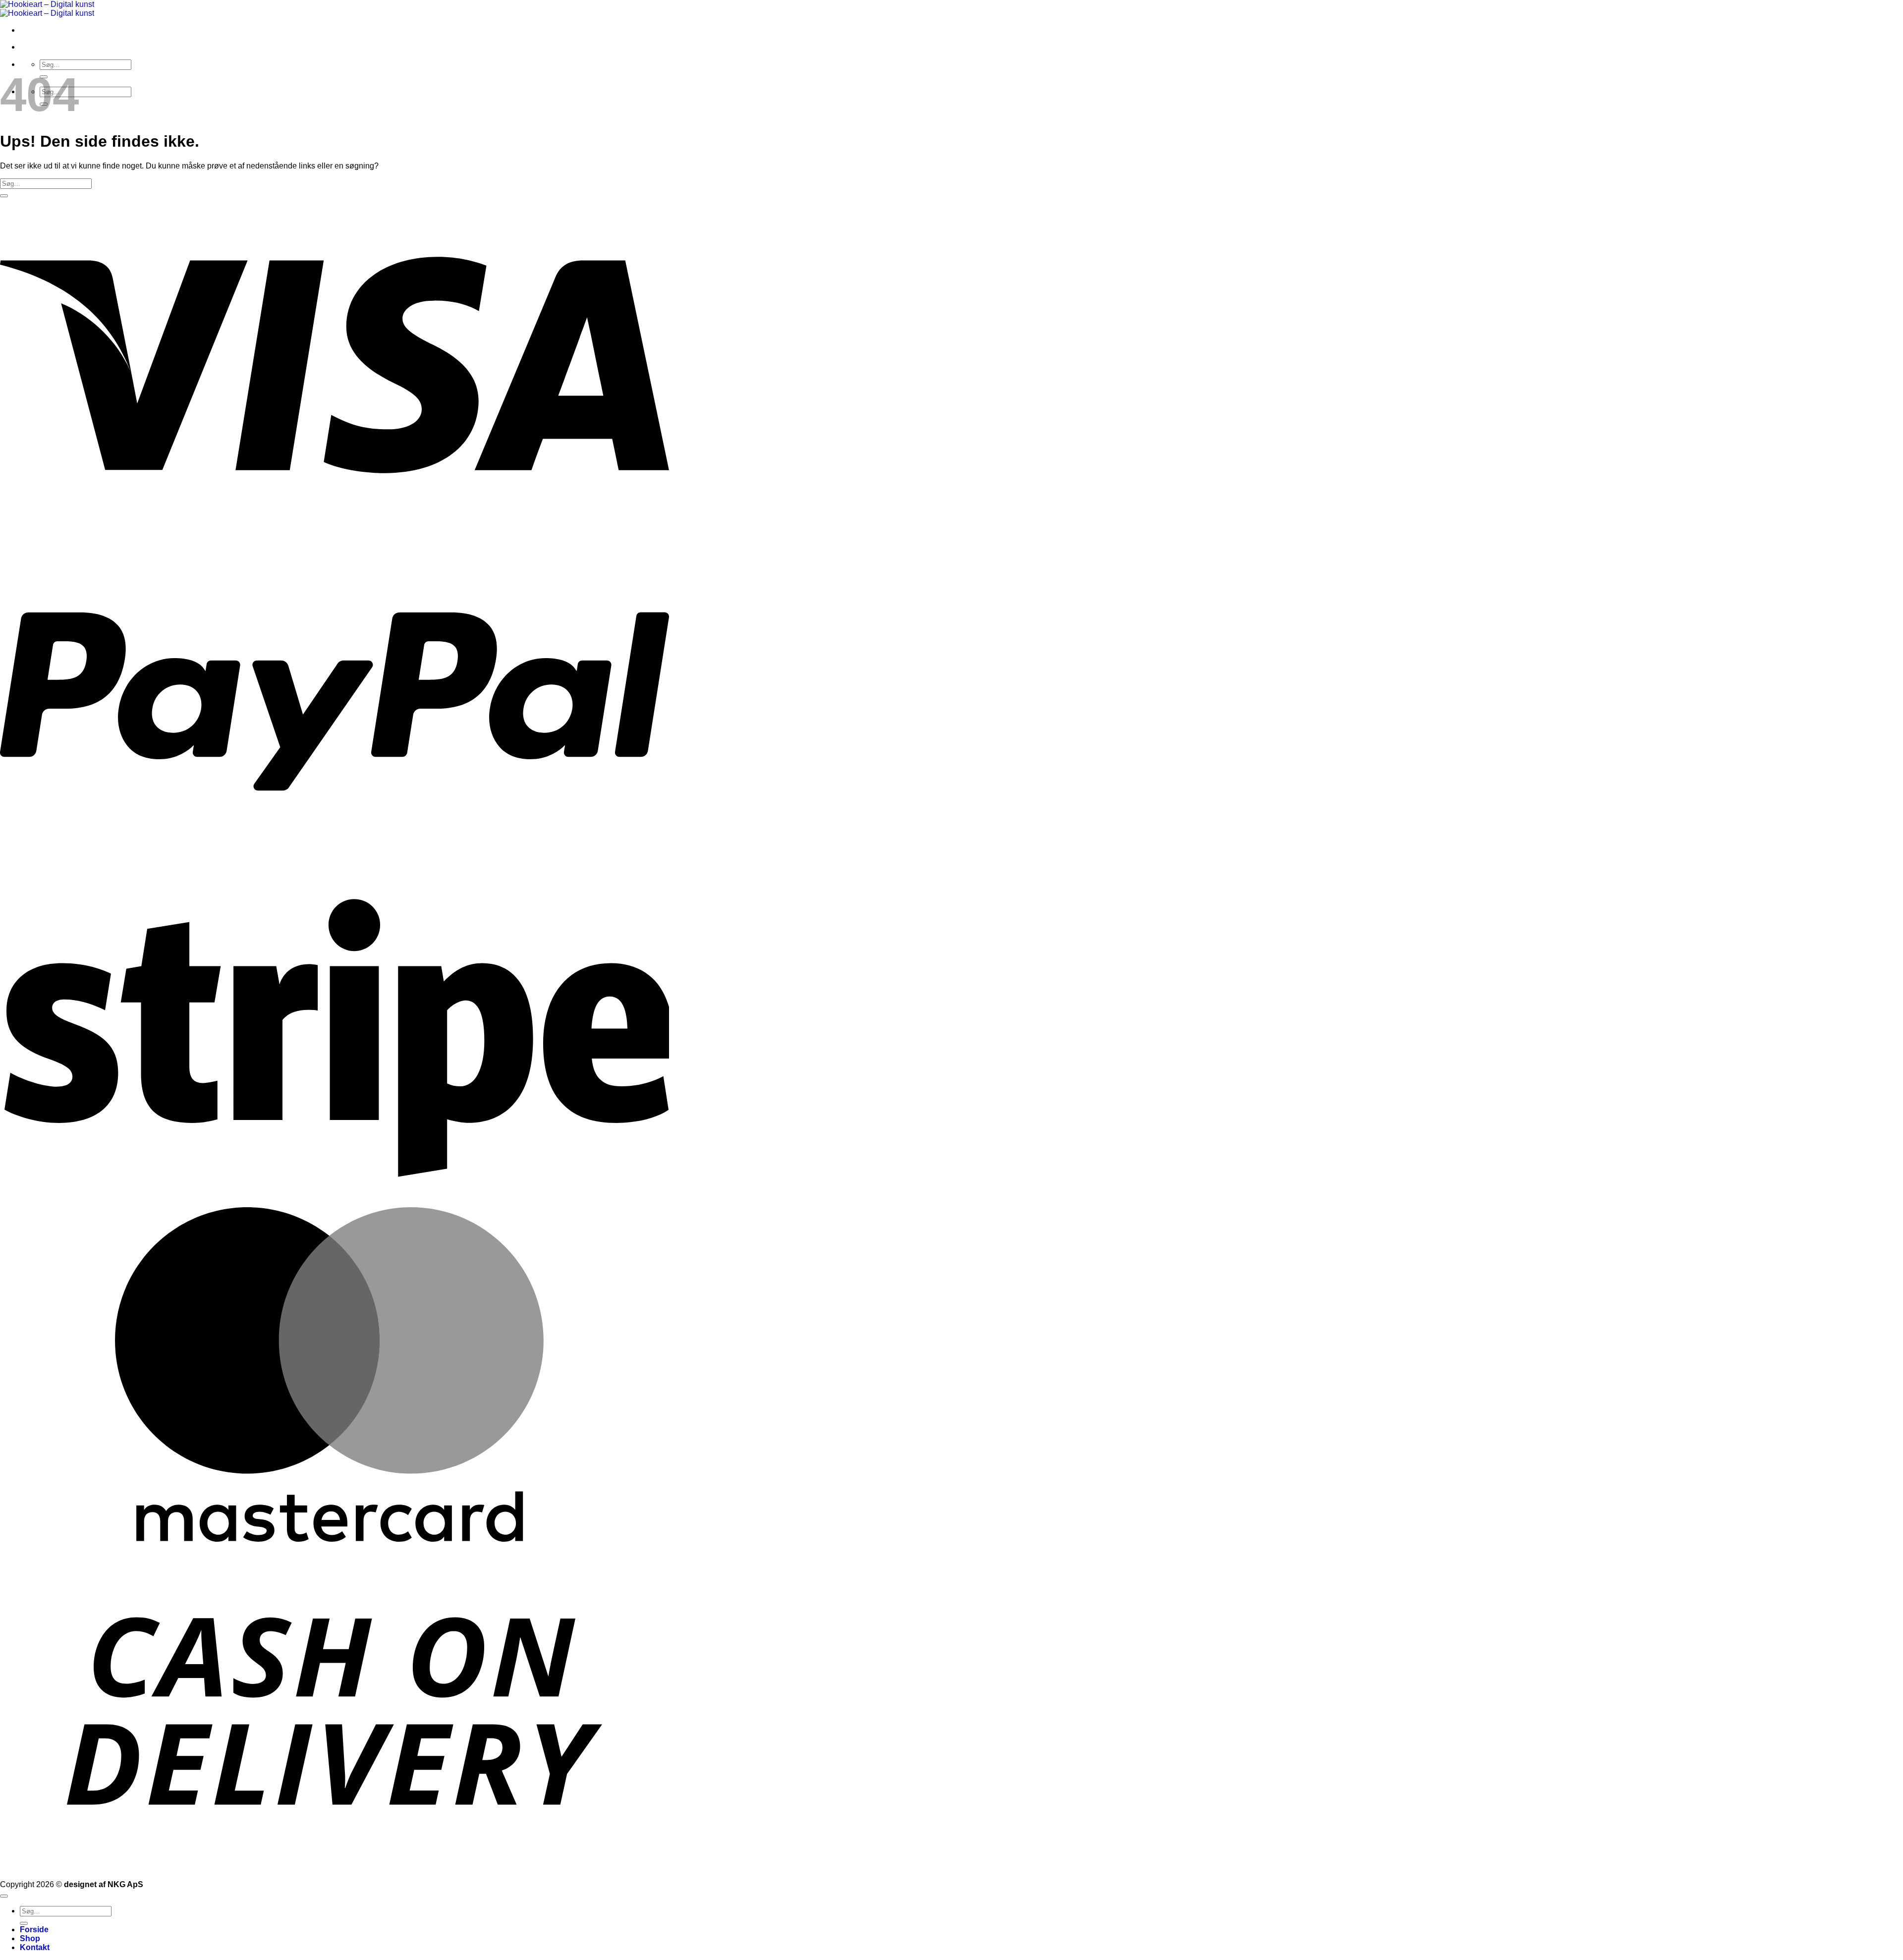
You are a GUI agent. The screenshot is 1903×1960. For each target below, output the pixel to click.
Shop (30, 1938)
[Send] (4, 196)
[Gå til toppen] (4, 1896)
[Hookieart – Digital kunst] (47, 9)
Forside (34, 1930)
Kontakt (35, 1947)
